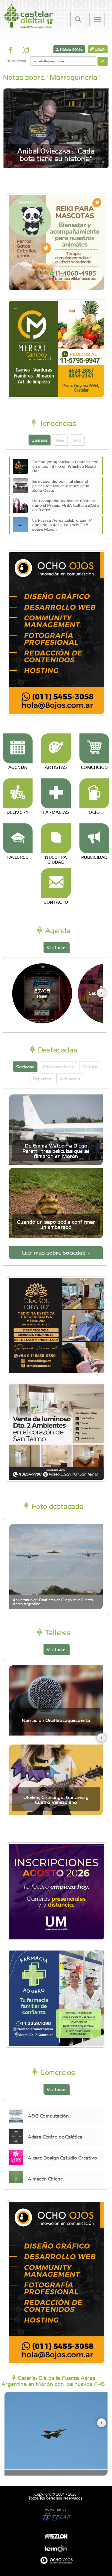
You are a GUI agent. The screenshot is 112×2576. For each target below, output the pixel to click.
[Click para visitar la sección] (18, 748)
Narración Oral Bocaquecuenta (56, 1720)
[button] (101, 993)
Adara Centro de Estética (55, 2136)
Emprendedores (58, 1067)
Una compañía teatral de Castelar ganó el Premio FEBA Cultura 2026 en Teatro (66, 505)
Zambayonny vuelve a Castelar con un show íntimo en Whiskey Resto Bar (65, 466)
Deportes (42, 1079)
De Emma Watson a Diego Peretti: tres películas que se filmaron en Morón (56, 1151)
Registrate (71, 49)
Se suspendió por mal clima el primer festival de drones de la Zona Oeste (61, 485)
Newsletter (16, 61)
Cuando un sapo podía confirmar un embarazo (56, 1224)
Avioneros (70, 1079)
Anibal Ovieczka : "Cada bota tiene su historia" (56, 154)
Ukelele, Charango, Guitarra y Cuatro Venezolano (56, 1800)
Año (77, 440)
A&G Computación (48, 2115)
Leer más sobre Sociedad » (56, 1252)
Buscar (78, 19)
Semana (40, 440)
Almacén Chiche (45, 2178)
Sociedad (25, 1067)
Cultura (90, 1067)
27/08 (42, 993)
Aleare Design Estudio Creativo (62, 2157)
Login (100, 49)
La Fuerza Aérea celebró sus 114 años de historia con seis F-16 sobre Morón (63, 524)
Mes (60, 440)
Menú (97, 19)
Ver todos (57, 947)
